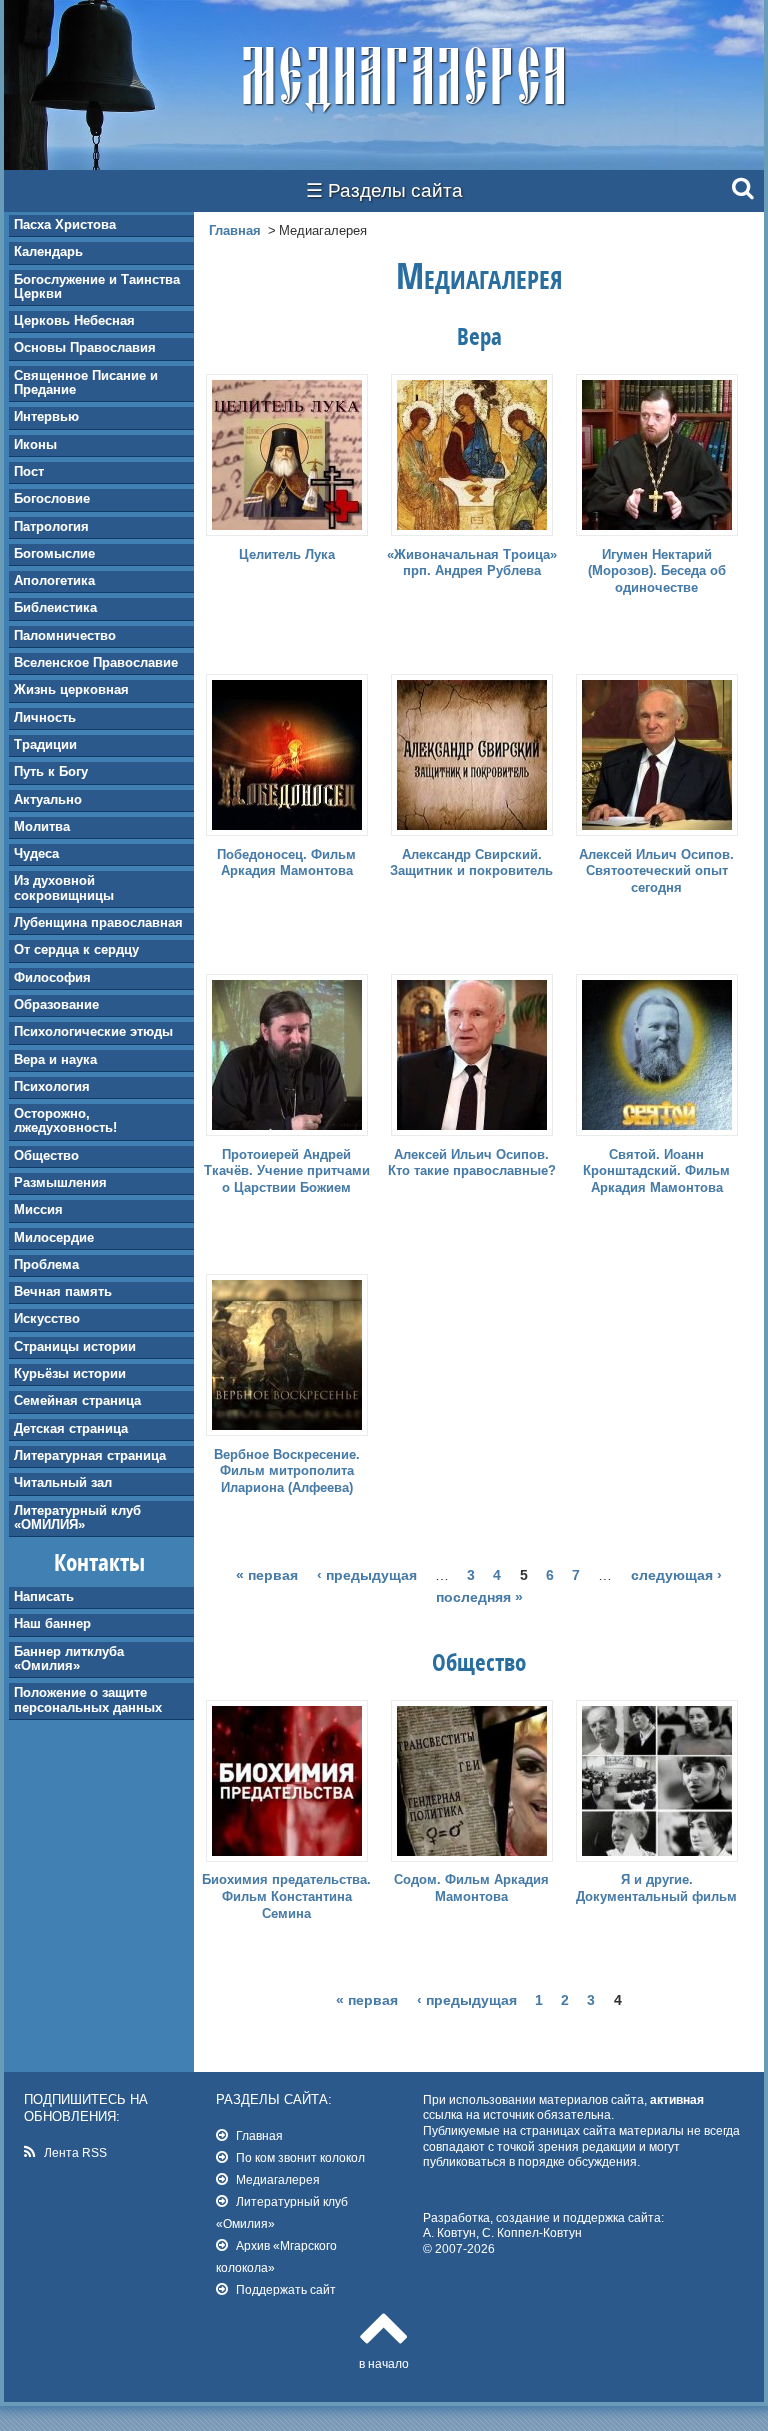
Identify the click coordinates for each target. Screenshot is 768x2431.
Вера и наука (55, 1059)
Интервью (46, 416)
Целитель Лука (287, 554)
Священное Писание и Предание (86, 382)
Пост (29, 471)
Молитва (42, 826)
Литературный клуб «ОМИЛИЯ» (77, 1517)
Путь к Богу (51, 771)
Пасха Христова (65, 224)
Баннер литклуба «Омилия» (69, 1658)
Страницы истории (75, 1346)
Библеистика (55, 607)
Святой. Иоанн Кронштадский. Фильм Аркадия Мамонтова (656, 1171)
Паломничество (65, 635)
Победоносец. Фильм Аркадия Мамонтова (286, 863)
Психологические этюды (93, 1031)
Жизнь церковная (71, 689)
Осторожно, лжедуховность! (65, 1120)
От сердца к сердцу (76, 949)
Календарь (48, 251)
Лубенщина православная (98, 922)
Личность (45, 717)
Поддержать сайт (286, 2289)
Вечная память (63, 1291)
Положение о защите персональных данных (88, 1699)
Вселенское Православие (96, 662)
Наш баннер (52, 1623)
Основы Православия (85, 347)
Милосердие (54, 1237)
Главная (235, 230)
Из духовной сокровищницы (64, 887)
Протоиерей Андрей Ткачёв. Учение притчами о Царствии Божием (287, 1171)
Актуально (48, 799)
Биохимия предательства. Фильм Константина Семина (286, 1896)
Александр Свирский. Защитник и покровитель (471, 863)
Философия (52, 977)
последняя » (479, 1598)
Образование (56, 1004)
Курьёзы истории (70, 1373)
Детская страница (71, 1428)
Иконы (35, 444)
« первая (267, 1575)
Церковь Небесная (74, 320)
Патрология (51, 526)
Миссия (38, 1209)
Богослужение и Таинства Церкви (97, 286)
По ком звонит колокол (300, 2157)
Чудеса (36, 853)
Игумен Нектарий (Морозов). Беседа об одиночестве (657, 571)
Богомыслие (54, 553)
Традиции (45, 744)
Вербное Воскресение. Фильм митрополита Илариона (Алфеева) (287, 1471)
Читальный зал (63, 1482)
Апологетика (54, 580)
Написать (44, 1596)
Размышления (60, 1182)
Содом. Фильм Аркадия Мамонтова (471, 1888)
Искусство (47, 1318)
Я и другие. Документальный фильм (656, 1888)
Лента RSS (75, 2152)
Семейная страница (77, 1400)
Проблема (46, 1264)
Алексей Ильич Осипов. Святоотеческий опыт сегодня (656, 871)
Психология (52, 1086)
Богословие (52, 498)
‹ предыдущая (367, 1575)
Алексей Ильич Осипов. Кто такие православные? (472, 1163)
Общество (46, 1155)
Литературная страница (90, 1455)
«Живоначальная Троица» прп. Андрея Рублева (472, 563)
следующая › (676, 1575)
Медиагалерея (278, 2179)
